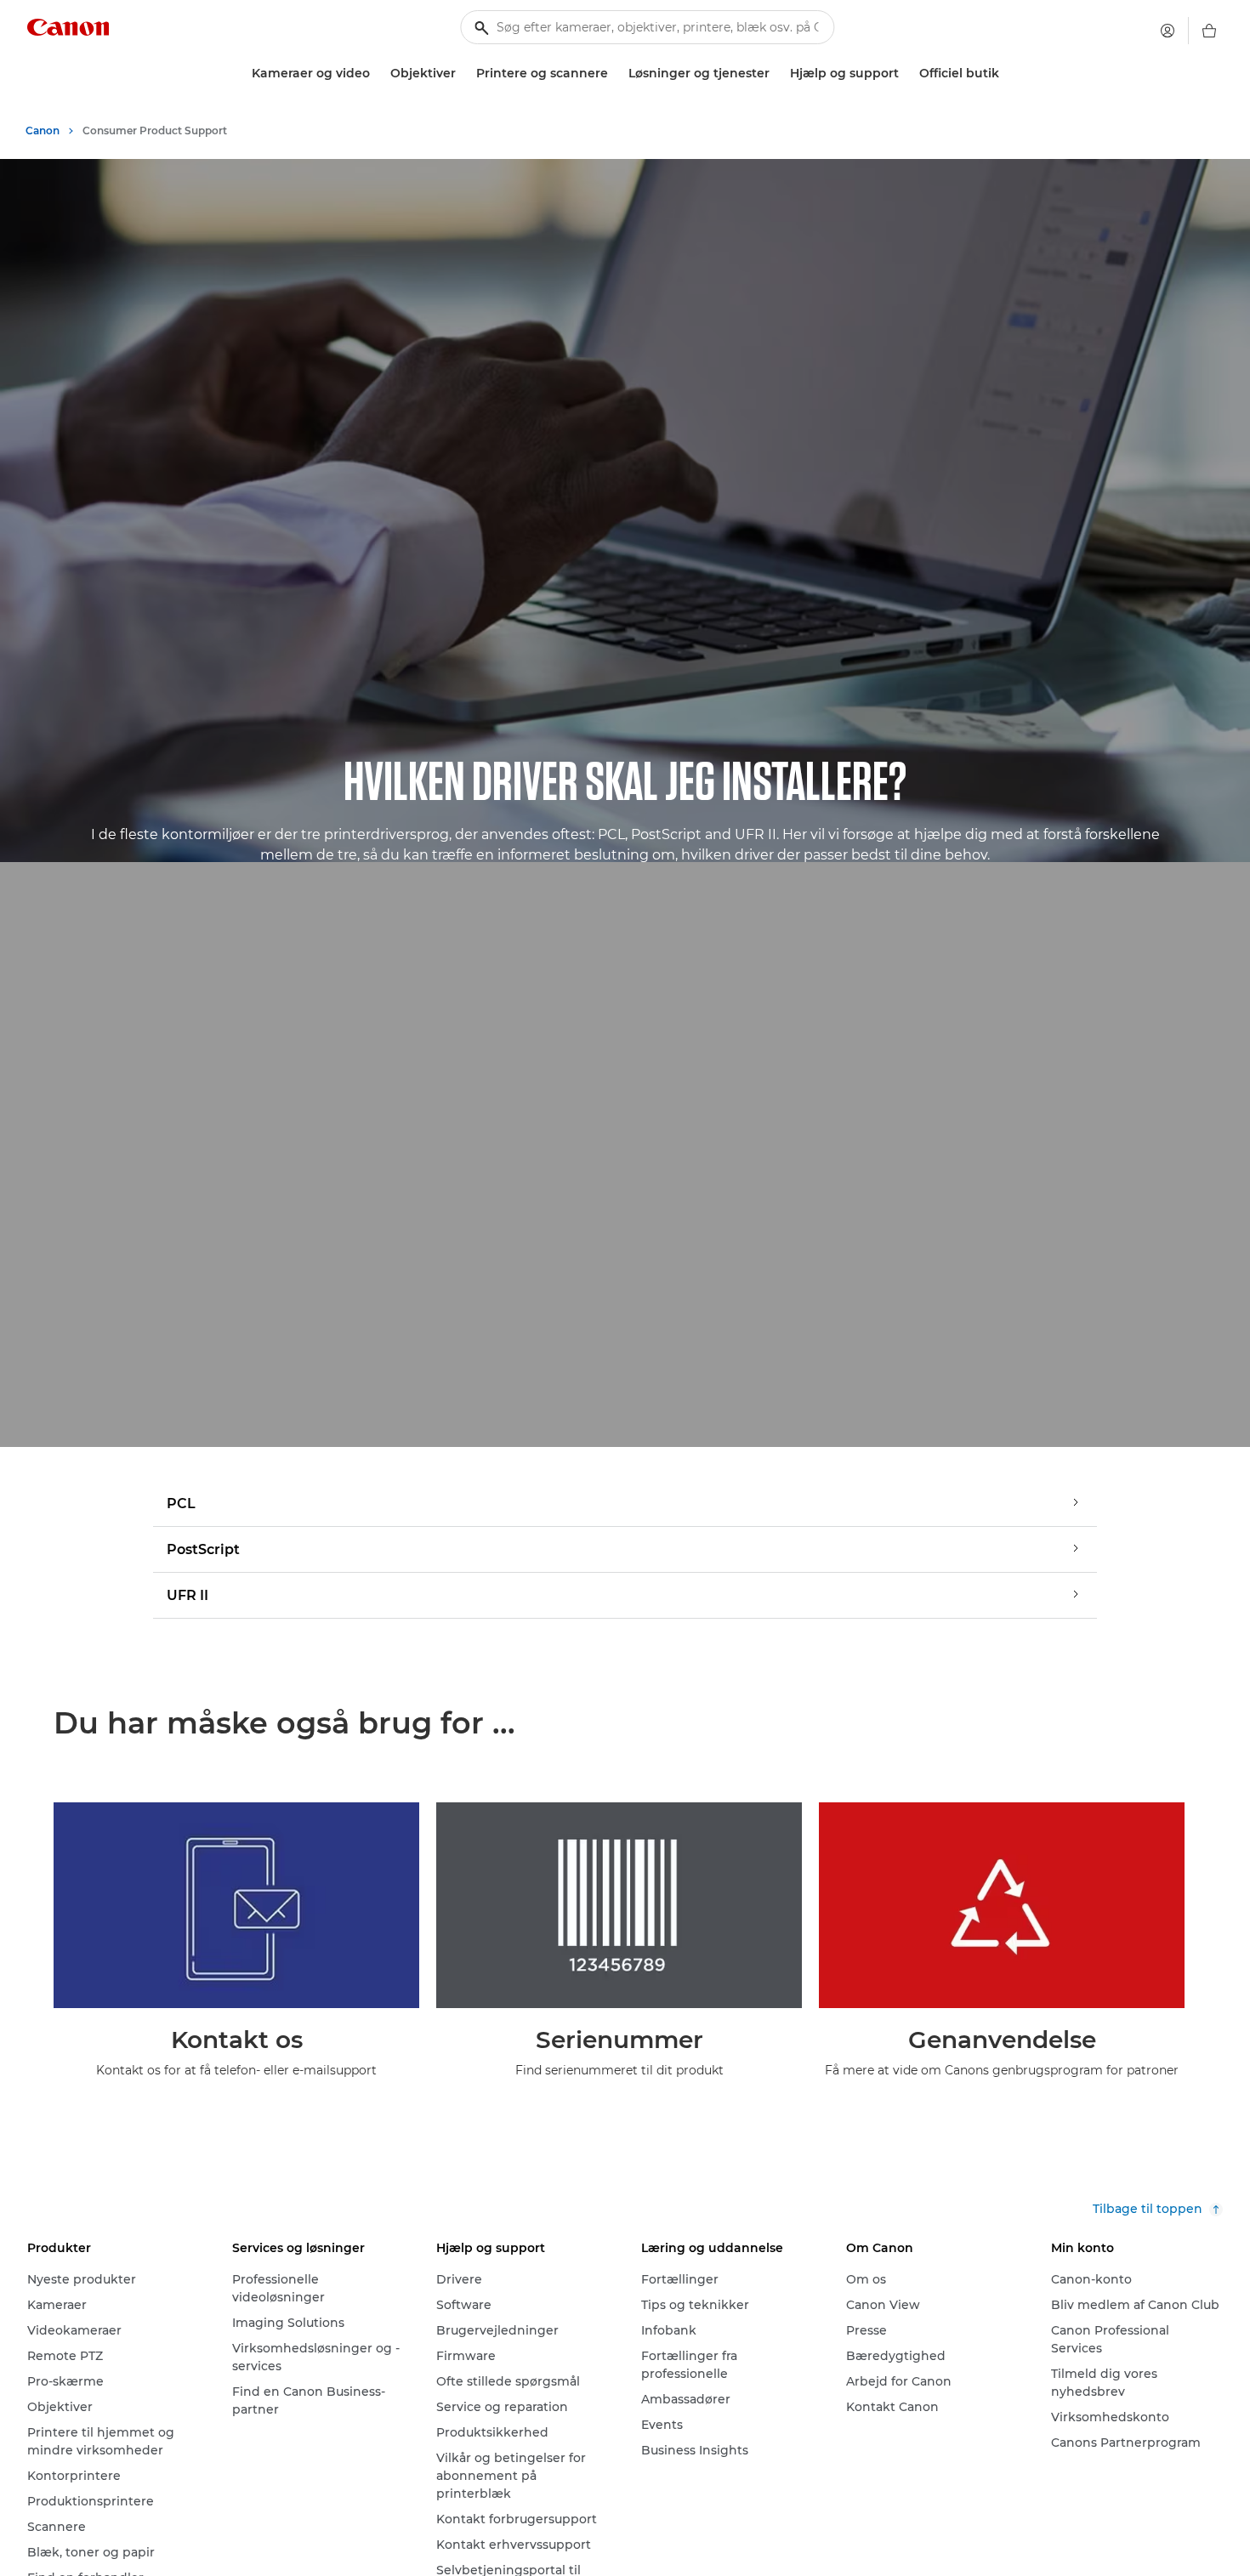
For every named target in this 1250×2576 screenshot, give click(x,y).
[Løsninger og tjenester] (776, 74)
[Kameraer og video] (377, 74)
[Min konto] (1168, 31)
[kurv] (1209, 31)
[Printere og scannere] (615, 74)
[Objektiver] (463, 74)
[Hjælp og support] (906, 74)
